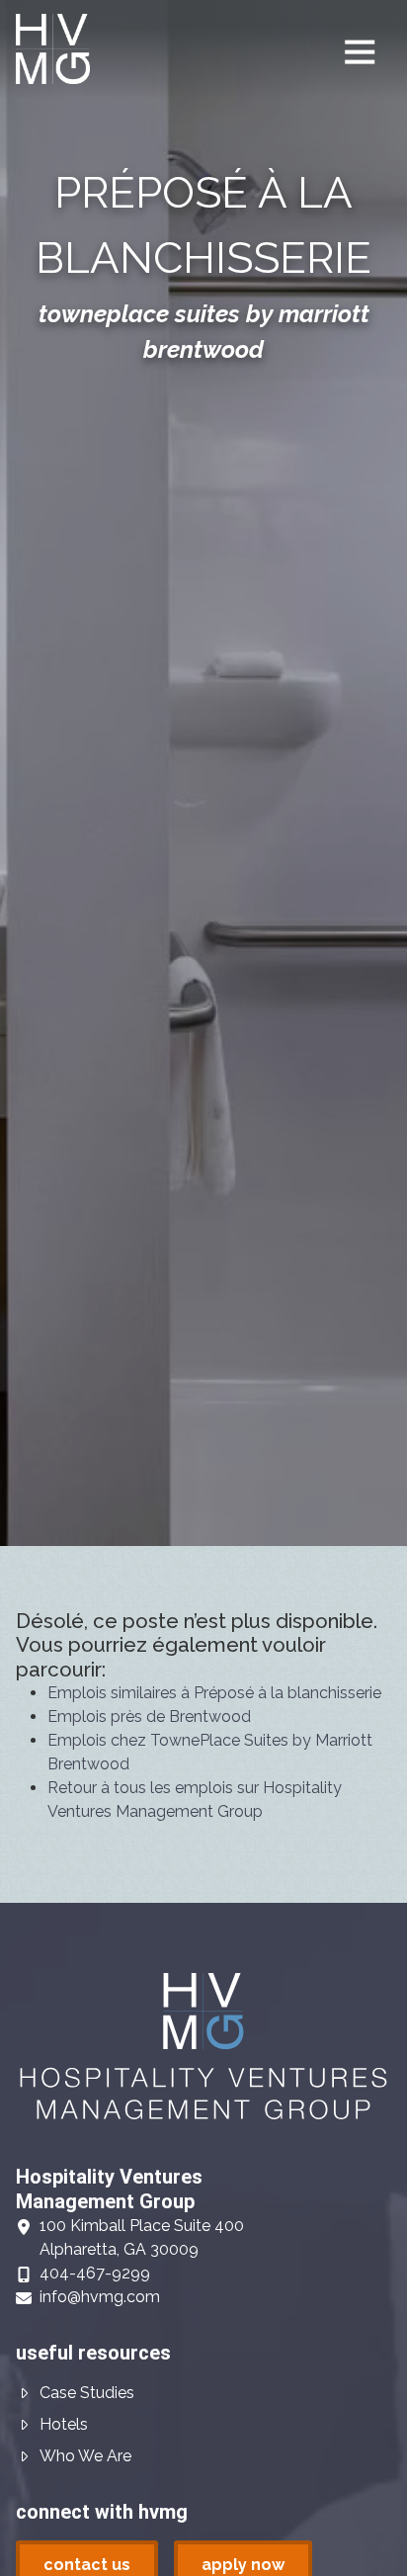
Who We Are (85, 2456)
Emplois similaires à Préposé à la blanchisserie (214, 1693)
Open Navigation (360, 52)
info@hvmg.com (100, 2297)
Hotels (64, 2424)
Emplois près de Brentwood (149, 1717)
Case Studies (87, 2393)
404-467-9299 (95, 2273)
